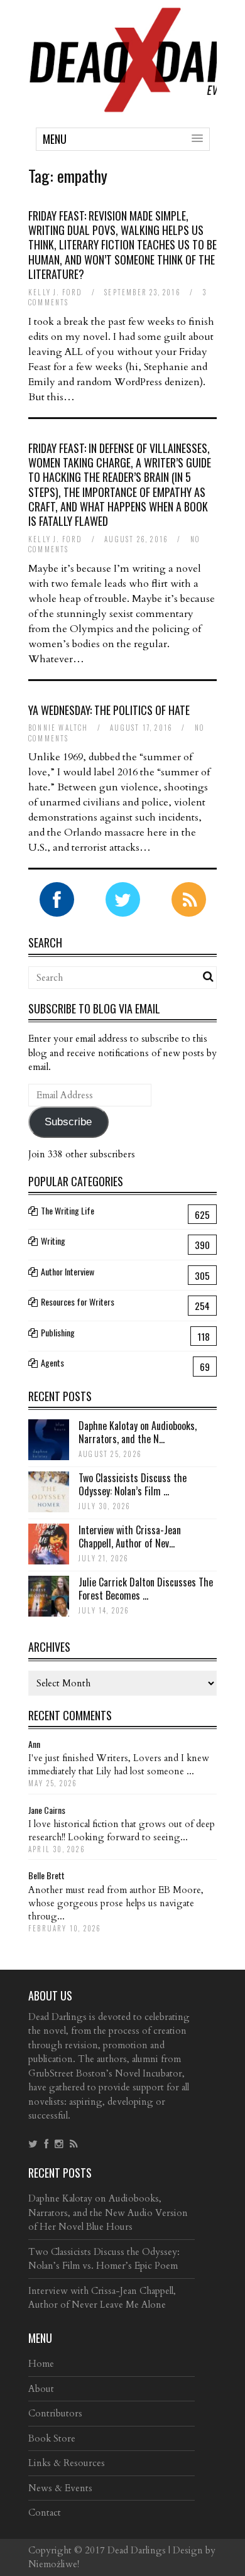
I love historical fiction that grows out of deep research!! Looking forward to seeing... (122, 1831)
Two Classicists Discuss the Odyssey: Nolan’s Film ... (133, 1484)
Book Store (52, 2438)
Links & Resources (67, 2463)
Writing (53, 1241)
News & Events (60, 2488)
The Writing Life (68, 1210)
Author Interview (68, 1271)
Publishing (58, 1332)
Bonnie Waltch (58, 728)
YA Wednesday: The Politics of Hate (109, 710)
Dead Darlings (137, 2550)
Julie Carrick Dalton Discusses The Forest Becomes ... (146, 1589)
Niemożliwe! (54, 2564)
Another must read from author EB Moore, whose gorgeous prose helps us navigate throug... (116, 1903)
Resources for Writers (78, 1302)
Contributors (55, 2413)
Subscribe (68, 1122)
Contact (45, 2513)
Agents (52, 1362)
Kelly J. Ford (56, 292)
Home (41, 2364)
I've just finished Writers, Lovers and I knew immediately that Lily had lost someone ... (119, 1765)
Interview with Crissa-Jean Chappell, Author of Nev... (130, 1536)
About (41, 2389)
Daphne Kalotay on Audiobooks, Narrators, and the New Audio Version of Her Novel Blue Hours (108, 2213)
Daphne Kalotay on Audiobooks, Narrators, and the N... (138, 1432)
